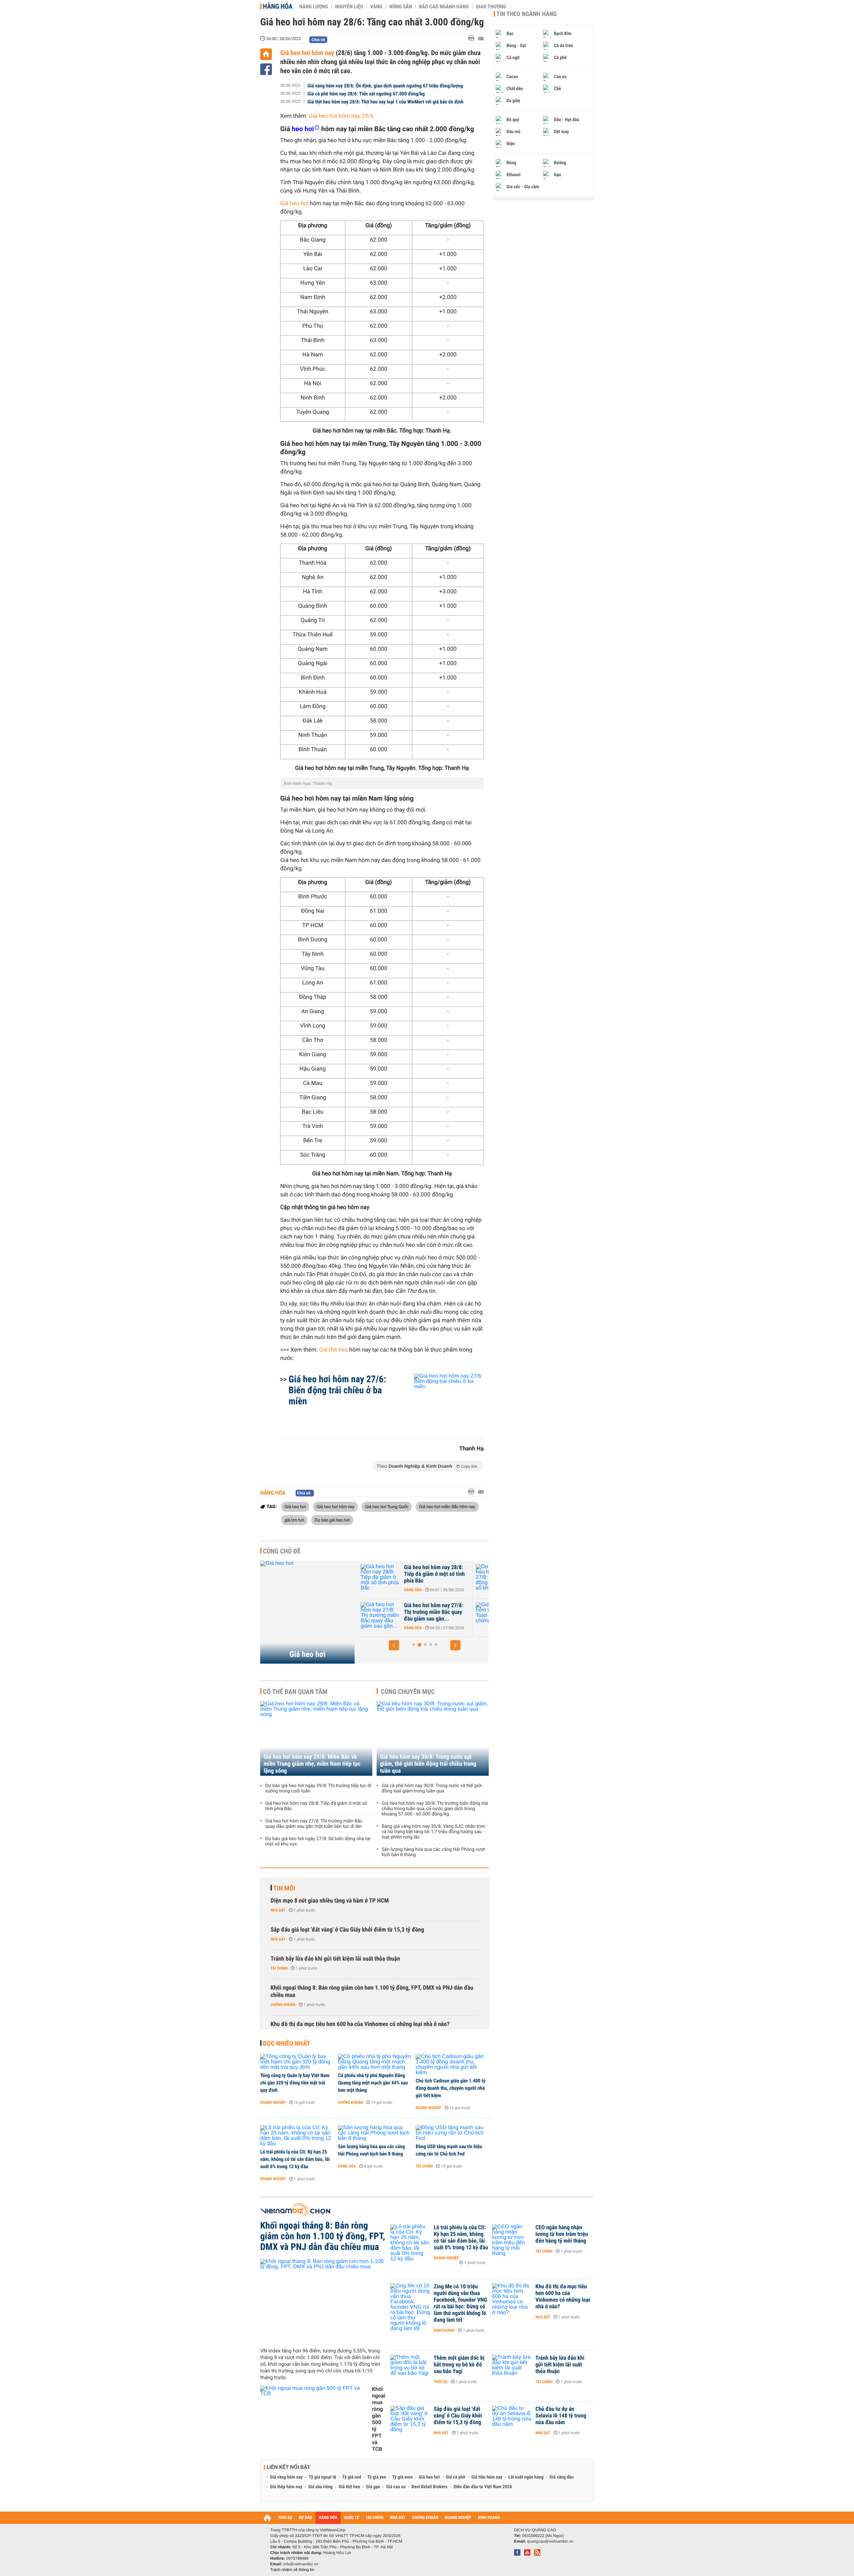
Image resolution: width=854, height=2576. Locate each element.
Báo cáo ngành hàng (444, 7)
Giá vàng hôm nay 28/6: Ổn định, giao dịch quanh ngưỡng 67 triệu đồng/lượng (385, 86)
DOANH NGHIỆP (458, 2518)
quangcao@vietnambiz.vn (550, 2541)
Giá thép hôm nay (286, 2487)
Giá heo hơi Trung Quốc (387, 1506)
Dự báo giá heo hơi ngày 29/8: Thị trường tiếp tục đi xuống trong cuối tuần (318, 1788)
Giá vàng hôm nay (286, 2477)
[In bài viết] (473, 38)
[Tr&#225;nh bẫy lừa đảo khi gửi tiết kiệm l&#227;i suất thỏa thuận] (512, 2368)
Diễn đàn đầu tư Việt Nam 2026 (483, 2487)
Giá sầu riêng (320, 2487)
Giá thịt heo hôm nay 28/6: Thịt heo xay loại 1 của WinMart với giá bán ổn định (386, 102)
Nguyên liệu (349, 7)
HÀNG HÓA (328, 2518)
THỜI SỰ (285, 2518)
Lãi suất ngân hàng (526, 2477)
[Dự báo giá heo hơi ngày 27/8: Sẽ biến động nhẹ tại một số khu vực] (381, 1578)
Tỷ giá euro (402, 2477)
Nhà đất (278, 1910)
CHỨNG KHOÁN (425, 2518)
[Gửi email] (481, 39)
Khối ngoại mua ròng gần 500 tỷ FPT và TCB (379, 2419)
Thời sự (441, 2382)
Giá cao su (396, 2487)
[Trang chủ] (266, 54)
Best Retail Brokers (430, 2487)
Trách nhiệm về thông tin (292, 2570)
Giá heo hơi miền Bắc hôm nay (447, 1506)
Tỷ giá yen (377, 2477)
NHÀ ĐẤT (398, 2518)
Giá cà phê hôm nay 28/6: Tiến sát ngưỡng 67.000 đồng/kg (366, 94)
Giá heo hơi (294, 204)
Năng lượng (314, 7)
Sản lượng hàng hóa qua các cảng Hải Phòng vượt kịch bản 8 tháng (433, 1852)
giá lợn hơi (294, 1520)
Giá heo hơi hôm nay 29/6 (341, 116)
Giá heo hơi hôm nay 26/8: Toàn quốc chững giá (434, 1609)
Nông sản (401, 7)
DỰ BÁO (306, 2518)
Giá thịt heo (334, 1350)
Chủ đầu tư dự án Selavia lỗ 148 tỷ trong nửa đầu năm (561, 2416)
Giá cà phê (455, 2477)
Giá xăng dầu (561, 2477)
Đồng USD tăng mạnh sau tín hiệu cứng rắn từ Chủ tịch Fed (449, 2150)
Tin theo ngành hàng (527, 14)
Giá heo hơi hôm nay (307, 53)
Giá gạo (373, 2487)
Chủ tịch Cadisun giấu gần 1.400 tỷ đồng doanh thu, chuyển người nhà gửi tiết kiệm (451, 2088)
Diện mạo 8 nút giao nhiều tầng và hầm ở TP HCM (330, 1901)
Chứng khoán (283, 2005)
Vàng (376, 7)
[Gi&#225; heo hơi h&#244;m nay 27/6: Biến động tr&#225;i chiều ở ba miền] (441, 1402)
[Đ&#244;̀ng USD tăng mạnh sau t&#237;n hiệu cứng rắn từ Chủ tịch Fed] (452, 2133)
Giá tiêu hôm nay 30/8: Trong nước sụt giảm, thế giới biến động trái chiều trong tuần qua (428, 1764)
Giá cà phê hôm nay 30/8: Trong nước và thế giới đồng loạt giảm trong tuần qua (432, 1788)
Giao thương (491, 7)
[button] (394, 1645)
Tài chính (279, 1968)
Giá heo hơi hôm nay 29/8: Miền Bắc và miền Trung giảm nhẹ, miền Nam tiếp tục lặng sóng (312, 1764)
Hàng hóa (278, 6)
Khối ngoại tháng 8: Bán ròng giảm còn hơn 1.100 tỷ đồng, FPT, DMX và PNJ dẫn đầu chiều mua (372, 1991)
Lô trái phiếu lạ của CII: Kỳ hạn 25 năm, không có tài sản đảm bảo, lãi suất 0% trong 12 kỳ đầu (295, 2159)
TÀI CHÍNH (374, 2518)
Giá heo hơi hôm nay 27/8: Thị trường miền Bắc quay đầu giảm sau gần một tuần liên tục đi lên (314, 1824)
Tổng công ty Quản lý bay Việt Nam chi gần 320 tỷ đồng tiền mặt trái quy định (295, 2083)
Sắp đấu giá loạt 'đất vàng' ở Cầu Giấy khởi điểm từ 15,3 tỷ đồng (347, 1930)
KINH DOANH (489, 2518)
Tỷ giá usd (352, 2477)
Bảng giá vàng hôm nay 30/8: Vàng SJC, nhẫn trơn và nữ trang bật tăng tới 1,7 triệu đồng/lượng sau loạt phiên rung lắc (433, 1832)
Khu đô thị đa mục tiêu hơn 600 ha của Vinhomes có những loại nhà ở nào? (360, 2024)
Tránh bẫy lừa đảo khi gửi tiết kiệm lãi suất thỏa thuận (335, 1959)
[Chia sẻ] (266, 69)
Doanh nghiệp (273, 2102)
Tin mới (284, 1888)
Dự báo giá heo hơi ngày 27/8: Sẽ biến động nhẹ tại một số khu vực (434, 1574)
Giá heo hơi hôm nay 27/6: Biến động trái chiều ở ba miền (337, 1390)
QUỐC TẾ (351, 2518)
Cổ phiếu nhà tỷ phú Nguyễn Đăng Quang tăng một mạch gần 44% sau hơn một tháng (373, 2083)
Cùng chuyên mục (408, 1692)
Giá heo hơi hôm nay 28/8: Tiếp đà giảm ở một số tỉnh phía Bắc (316, 1806)
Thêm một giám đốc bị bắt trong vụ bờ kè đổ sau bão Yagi (459, 2365)
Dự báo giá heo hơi (332, 1520)
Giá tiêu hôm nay (487, 2477)
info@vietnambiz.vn (301, 2564)
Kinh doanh (444, 2330)
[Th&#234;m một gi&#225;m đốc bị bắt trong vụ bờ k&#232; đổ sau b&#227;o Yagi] (410, 2368)
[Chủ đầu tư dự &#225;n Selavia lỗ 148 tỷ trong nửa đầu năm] (512, 2419)
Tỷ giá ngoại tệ (323, 2477)
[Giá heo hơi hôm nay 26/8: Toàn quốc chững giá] (381, 1616)
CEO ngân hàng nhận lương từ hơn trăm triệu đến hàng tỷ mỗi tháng (562, 2234)
